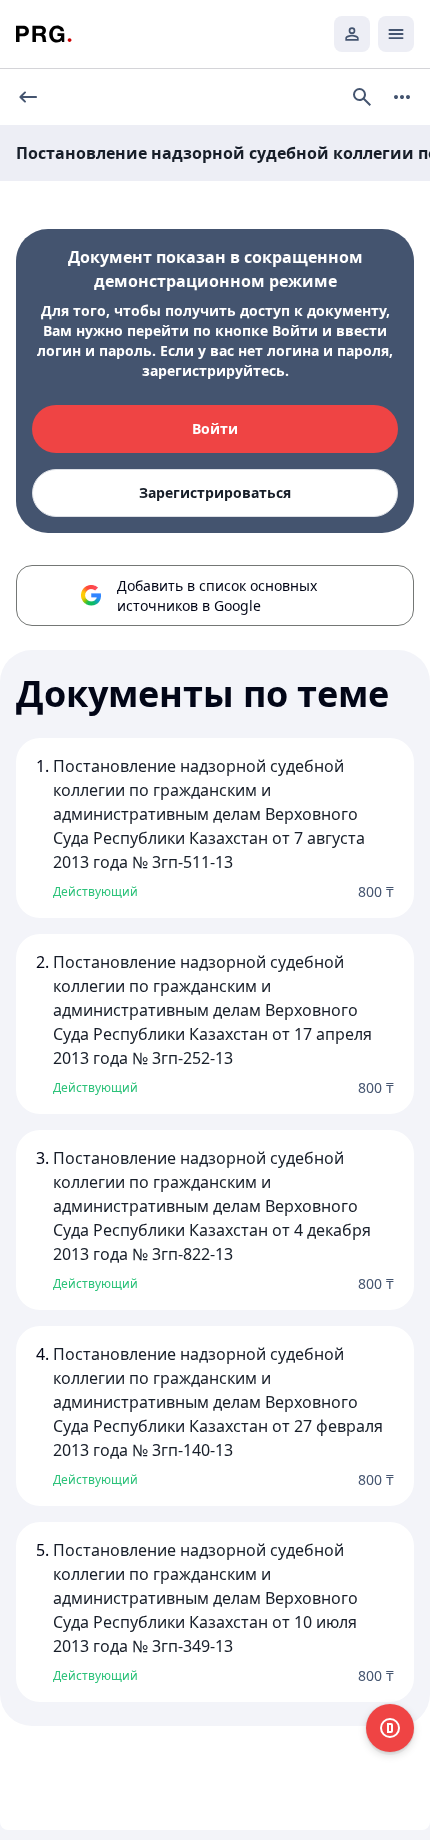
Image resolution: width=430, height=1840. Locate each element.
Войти (215, 428)
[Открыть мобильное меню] (396, 34)
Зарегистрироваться (215, 492)
